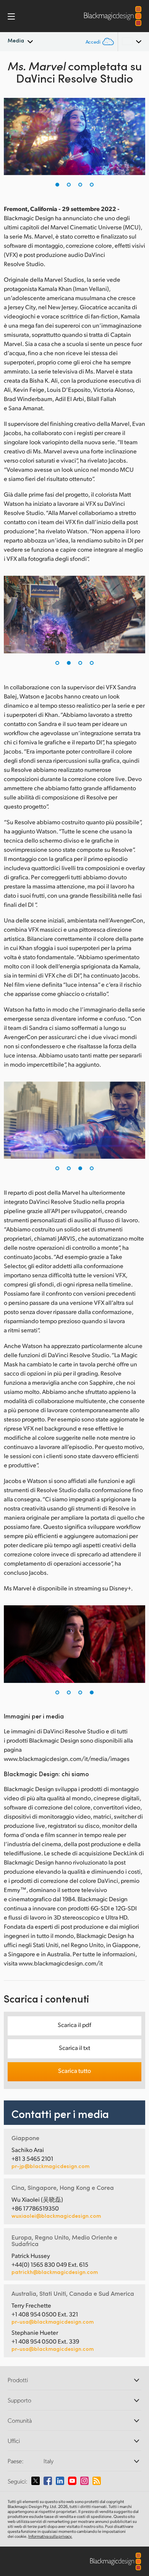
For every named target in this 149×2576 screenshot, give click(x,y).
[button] (57, 185)
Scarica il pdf (74, 2025)
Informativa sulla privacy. (50, 2536)
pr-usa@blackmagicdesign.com (53, 2322)
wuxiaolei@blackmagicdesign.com (56, 2216)
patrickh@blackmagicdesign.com (55, 2272)
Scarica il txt (74, 2047)
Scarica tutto (74, 2070)
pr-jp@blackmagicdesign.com (50, 2166)
